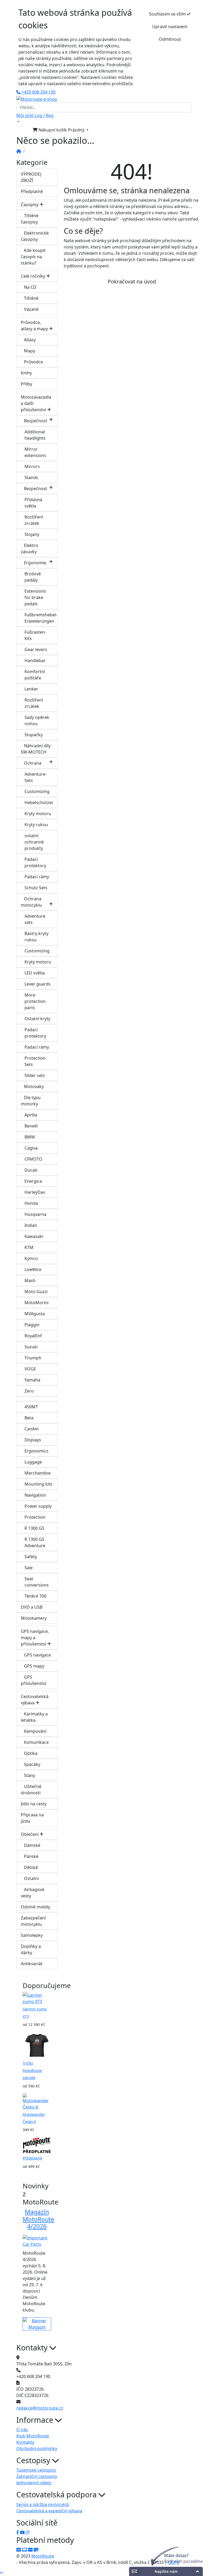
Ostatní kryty (37, 1019)
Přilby (26, 384)
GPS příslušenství (33, 1680)
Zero (29, 1391)
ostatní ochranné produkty (34, 842)
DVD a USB (32, 1607)
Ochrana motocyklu (31, 902)
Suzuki (31, 1347)
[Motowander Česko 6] (37, 2101)
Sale (29, 1568)
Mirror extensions (35, 452)
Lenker (31, 689)
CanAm (32, 1429)
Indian (31, 1225)
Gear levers (36, 649)
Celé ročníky (33, 276)
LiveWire (33, 1269)
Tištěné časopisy (30, 219)
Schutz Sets (36, 888)
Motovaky (32, 1086)
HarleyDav (35, 1192)
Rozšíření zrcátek (34, 520)
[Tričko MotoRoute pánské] (37, 2045)
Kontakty (25, 2442)
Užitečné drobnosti (31, 1790)
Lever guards (38, 984)
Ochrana (31, 763)
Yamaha (32, 1380)
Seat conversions (37, 1582)
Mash (30, 1281)
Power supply (38, 1506)
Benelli (31, 1126)
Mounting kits (38, 1484)
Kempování (34, 1731)
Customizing (37, 791)
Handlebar (35, 660)
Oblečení (30, 1834)
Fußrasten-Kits (35, 635)
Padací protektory (35, 862)
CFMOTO (33, 1159)
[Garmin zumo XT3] (37, 1998)
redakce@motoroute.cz (40, 2408)
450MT (31, 1407)
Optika (29, 1753)
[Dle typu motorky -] (37, 1399)
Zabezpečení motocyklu (33, 1921)
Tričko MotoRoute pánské (32, 2070)
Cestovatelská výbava (35, 1700)
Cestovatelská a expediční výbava (49, 2511)
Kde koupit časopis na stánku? (33, 257)
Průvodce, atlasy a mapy (35, 326)
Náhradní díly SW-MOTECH (36, 749)
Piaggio (32, 1325)
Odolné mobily (35, 1907)
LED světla (35, 973)
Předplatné (32, 191)
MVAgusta (35, 1314)
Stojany (32, 534)
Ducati (31, 1170)
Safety (31, 1557)
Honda (31, 1203)
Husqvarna (35, 1214)
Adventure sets (35, 919)
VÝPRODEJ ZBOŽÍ (31, 177)
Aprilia (31, 1115)
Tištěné (30, 298)
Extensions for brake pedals (35, 597)
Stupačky (34, 735)
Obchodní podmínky (37, 2448)
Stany (28, 1775)
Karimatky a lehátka (34, 1717)
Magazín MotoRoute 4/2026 (38, 2219)
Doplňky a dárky (31, 1949)
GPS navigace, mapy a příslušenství (35, 1638)
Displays (33, 1440)
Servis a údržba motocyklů (43, 2504)
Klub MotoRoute (127, 93)
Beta (29, 1418)
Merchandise (38, 1473)
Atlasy (28, 340)
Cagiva (31, 1148)
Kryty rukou (36, 825)
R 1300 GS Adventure (35, 1542)
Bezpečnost (34, 421)
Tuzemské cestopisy (36, 2470)
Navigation (35, 1495)
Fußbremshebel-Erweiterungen (41, 618)
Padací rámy (37, 877)
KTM (29, 1247)
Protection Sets (35, 1061)
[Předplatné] (37, 2145)
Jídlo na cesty (34, 1804)
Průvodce (32, 362)
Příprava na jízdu (32, 1818)
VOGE (30, 1369)
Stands (31, 477)
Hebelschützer (39, 802)
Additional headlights (35, 435)
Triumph (33, 1358)
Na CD (29, 287)
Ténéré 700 (35, 1596)
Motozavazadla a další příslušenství (36, 403)
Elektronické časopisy (35, 236)
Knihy (26, 373)
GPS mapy (33, 1666)
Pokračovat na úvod (132, 281)
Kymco (31, 1258)
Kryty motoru (38, 814)
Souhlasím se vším (168, 14)
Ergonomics (36, 1451)
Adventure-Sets (36, 777)
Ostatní (30, 1878)
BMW (30, 1137)
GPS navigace (36, 1655)
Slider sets (35, 1075)
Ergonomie (33, 563)
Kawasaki (34, 1236)
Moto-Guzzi (36, 1292)
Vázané (30, 309)
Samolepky (32, 1935)
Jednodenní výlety (34, 2483)
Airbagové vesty (33, 1893)
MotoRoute (43, 2556)
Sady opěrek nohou (37, 720)
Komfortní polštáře (35, 675)
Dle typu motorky (31, 1101)
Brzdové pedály (33, 577)
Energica (33, 1181)
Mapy (28, 351)
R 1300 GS (34, 1528)
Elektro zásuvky (30, 548)
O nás (22, 2430)
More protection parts (35, 1001)
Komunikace (35, 1742)
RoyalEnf (33, 1336)
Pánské (30, 1856)
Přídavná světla (33, 503)
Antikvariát (32, 1964)
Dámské (31, 1845)
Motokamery (34, 1618)
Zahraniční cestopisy (37, 2476)
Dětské (29, 1867)
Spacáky (31, 1764)
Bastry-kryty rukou (36, 937)
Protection (35, 1517)
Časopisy (30, 205)
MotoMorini (36, 1303)
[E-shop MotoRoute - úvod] (19, 151)
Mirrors (32, 466)
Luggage (33, 1462)
